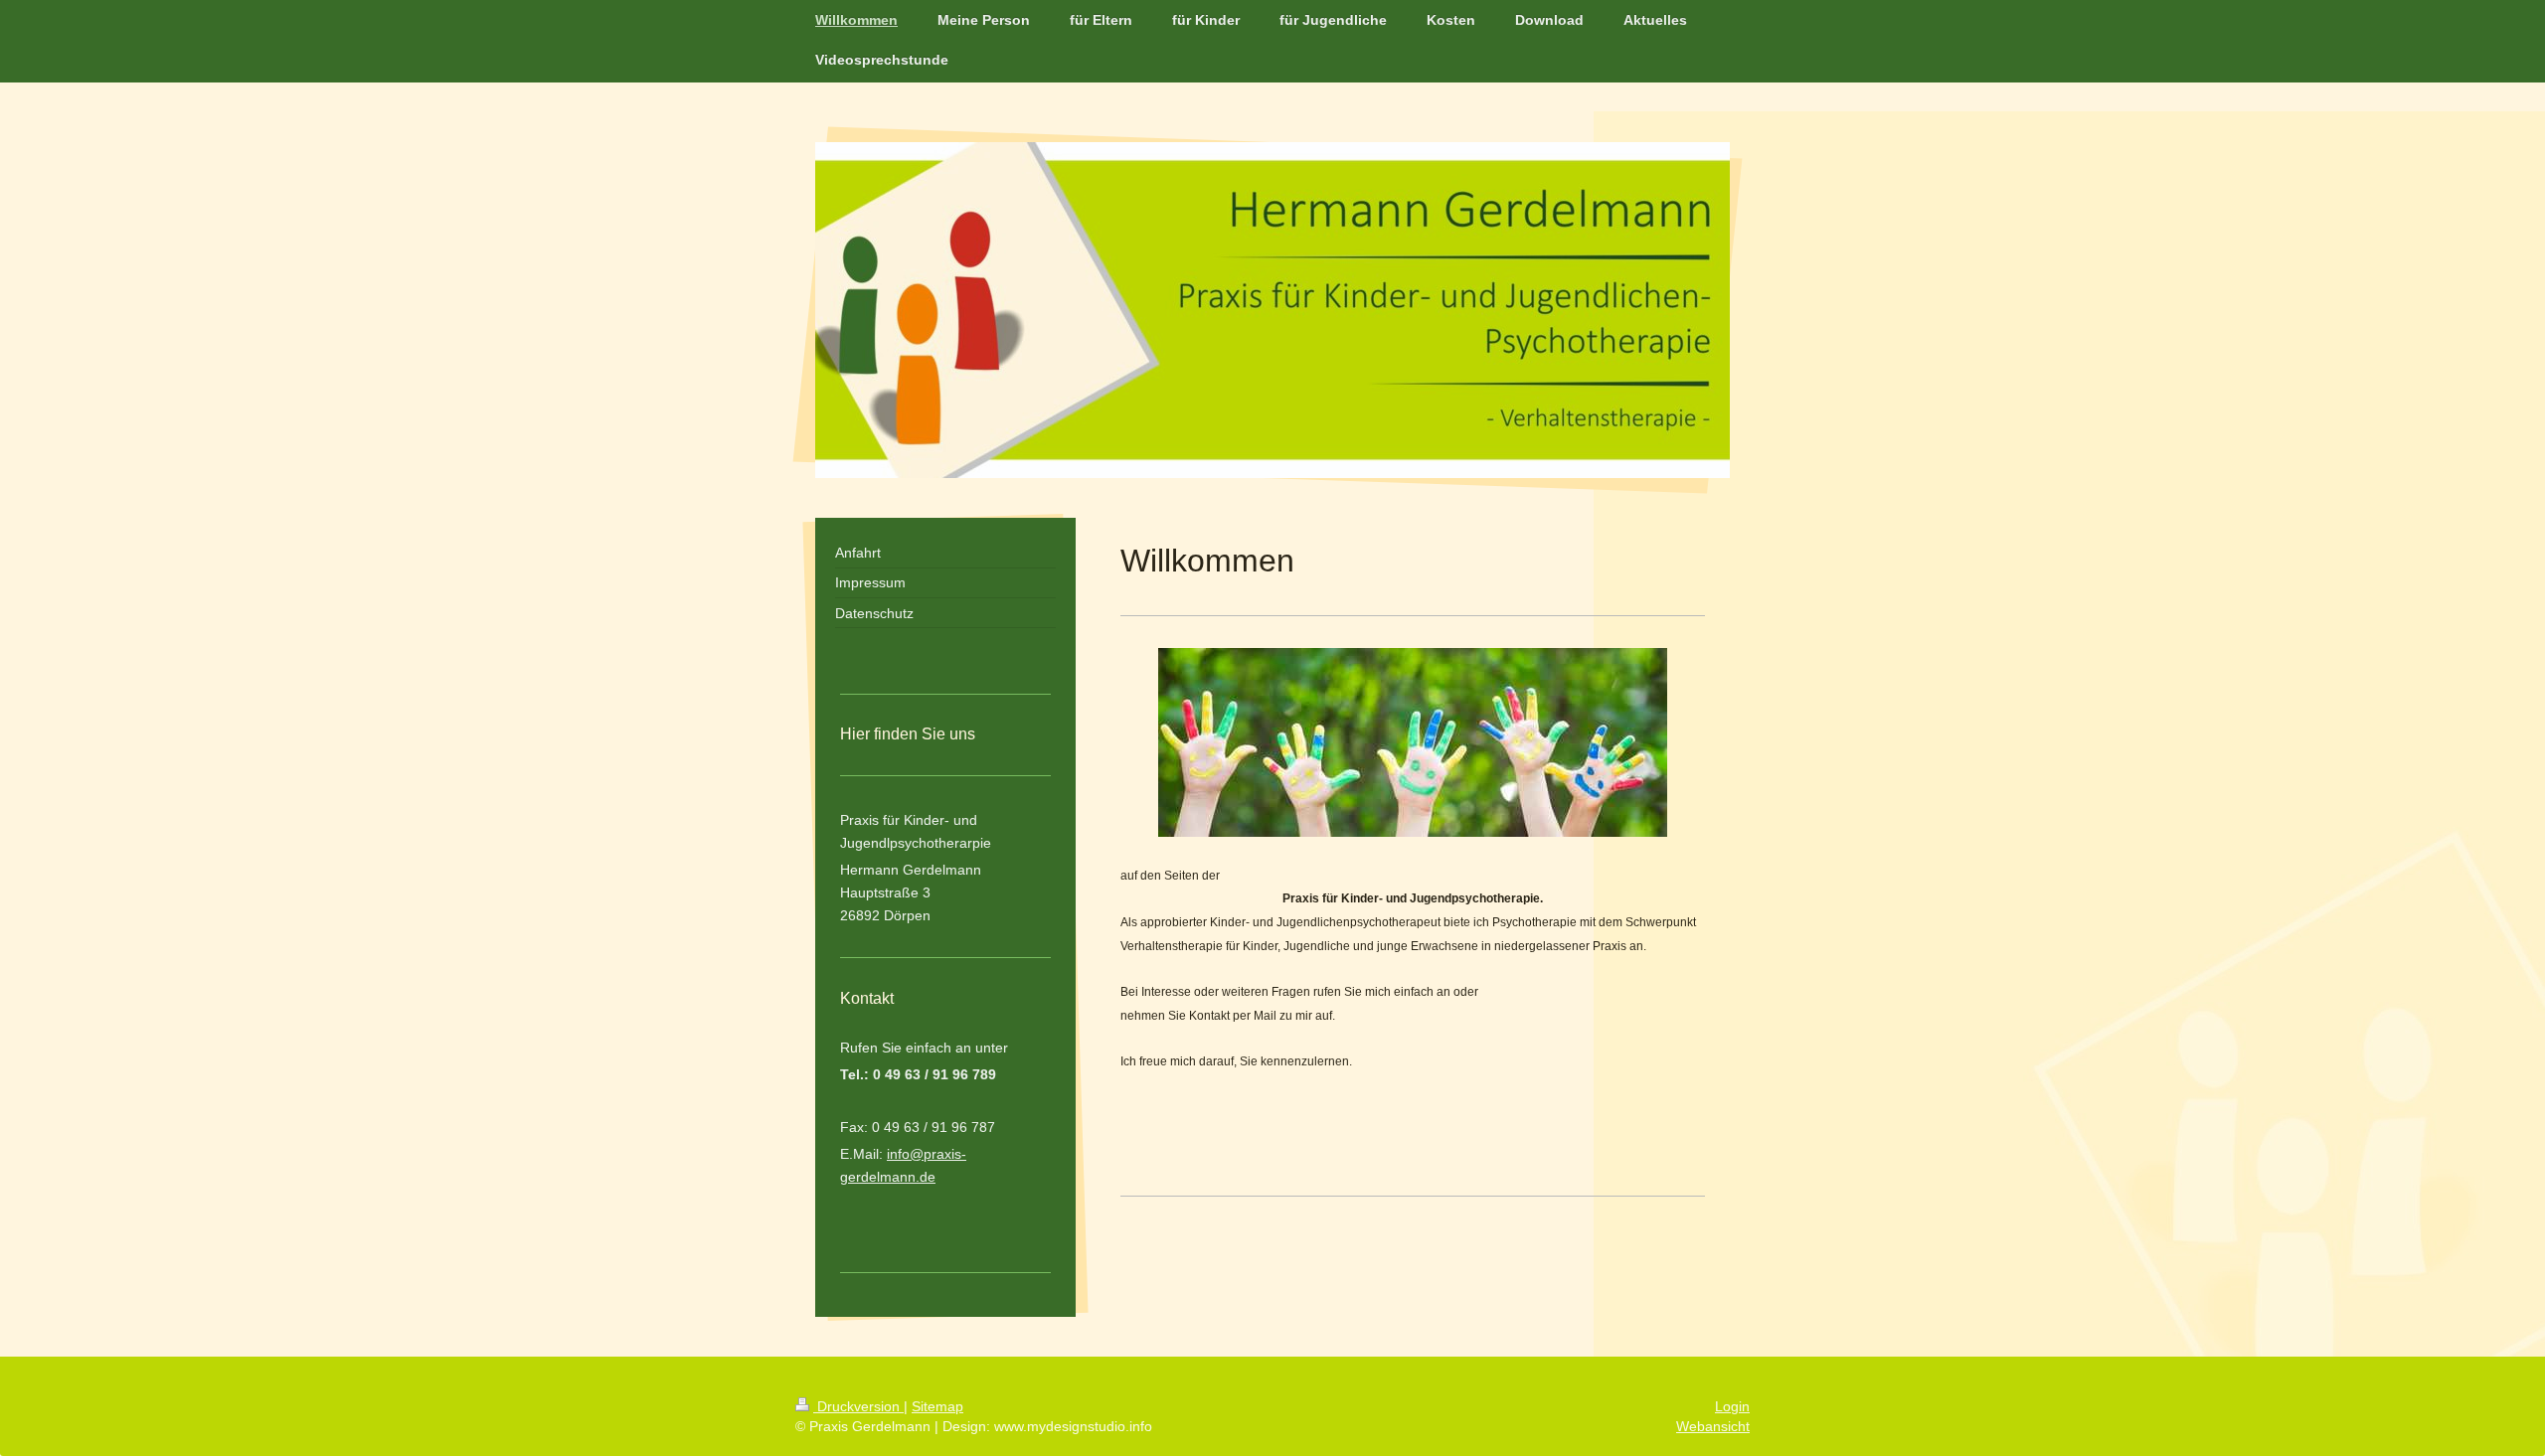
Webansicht (1713, 1426)
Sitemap (937, 1406)
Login (1732, 1406)
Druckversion (858, 1406)
